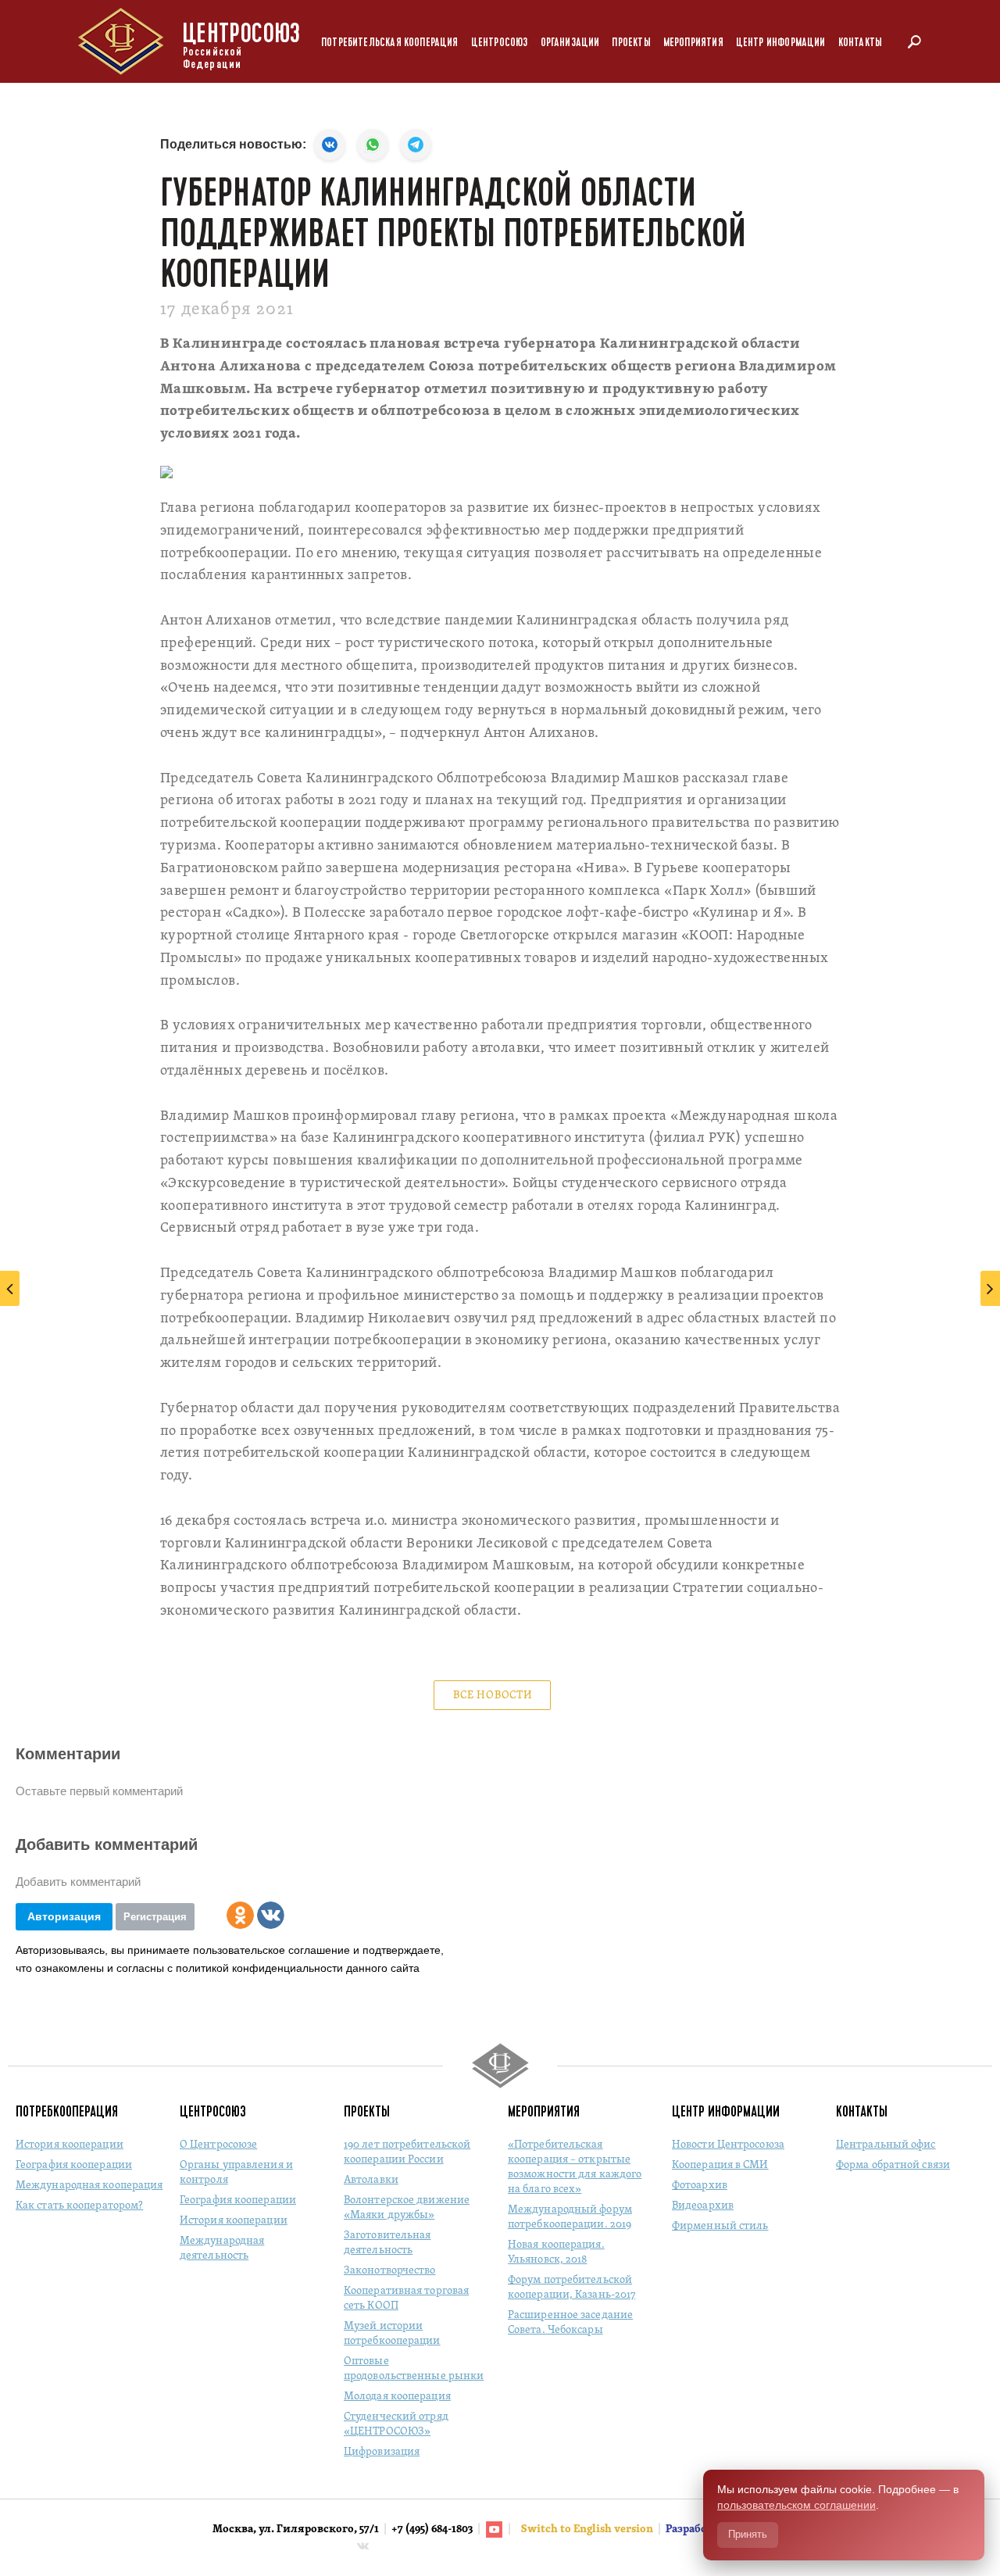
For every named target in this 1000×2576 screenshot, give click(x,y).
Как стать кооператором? (79, 2206)
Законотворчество (390, 2271)
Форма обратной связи (893, 2165)
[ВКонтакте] (271, 1915)
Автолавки (371, 2180)
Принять (748, 2534)
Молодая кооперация (397, 2397)
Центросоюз (500, 43)
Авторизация (64, 1916)
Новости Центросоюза (728, 2145)
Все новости (493, 1696)
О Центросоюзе (218, 2145)
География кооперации (74, 2165)
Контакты (860, 43)
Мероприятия (693, 43)
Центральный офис (886, 2145)
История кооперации (70, 2145)
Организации (570, 43)
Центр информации (781, 43)
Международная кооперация (89, 2186)
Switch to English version (588, 2529)
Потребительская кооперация (390, 43)
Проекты (631, 43)
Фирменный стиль (720, 2226)
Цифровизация (382, 2452)
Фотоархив (700, 2186)
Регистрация (155, 1917)
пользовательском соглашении (796, 2505)
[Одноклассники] (240, 1915)
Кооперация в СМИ (720, 2165)
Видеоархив (703, 2206)
